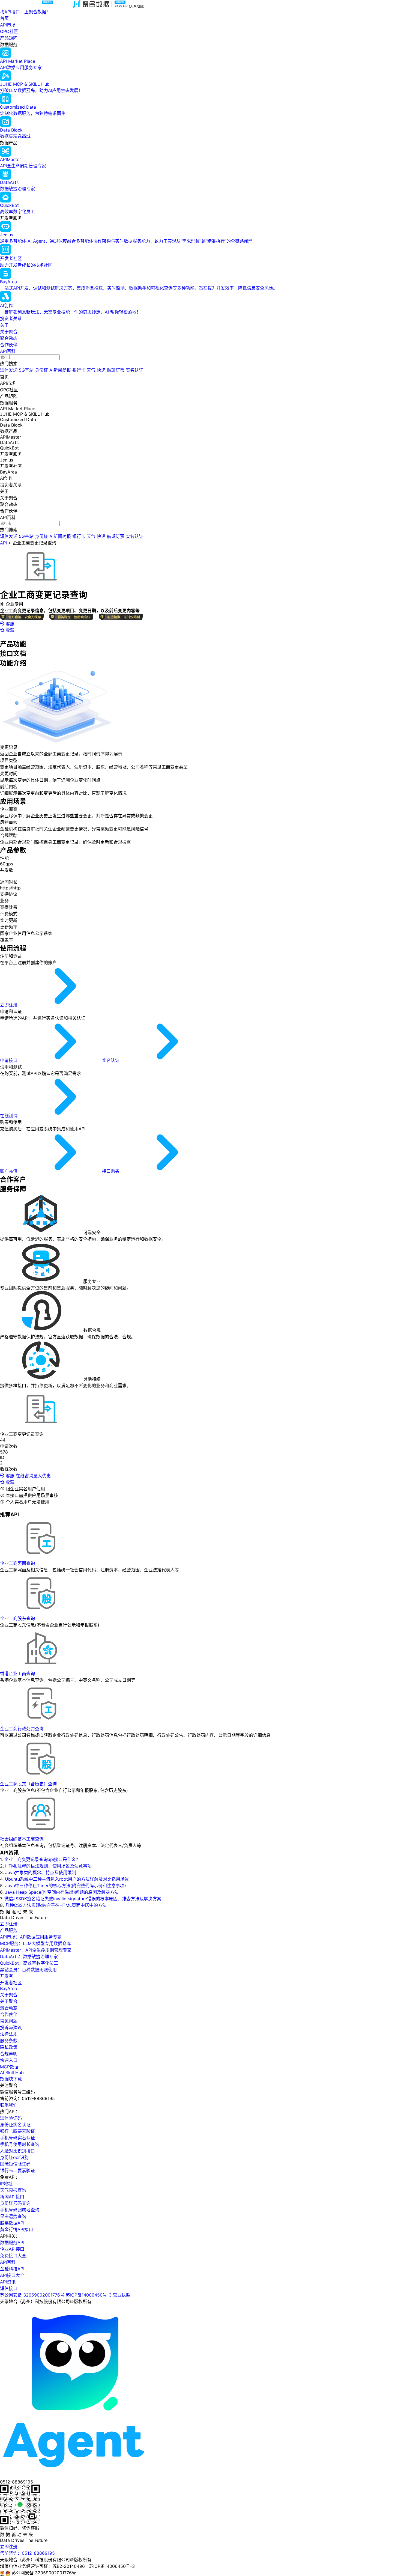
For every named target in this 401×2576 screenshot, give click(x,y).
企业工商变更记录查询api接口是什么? (41, 1859)
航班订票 (116, 370)
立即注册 (9, 1005)
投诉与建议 (11, 2027)
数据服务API (12, 2243)
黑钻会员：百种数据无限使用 (28, 1970)
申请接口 (9, 1060)
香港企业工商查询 (17, 1673)
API (3, 543)
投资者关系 (11, 318)
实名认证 (134, 370)
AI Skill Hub (12, 2072)
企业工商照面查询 (17, 1563)
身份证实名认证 (15, 2125)
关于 (4, 325)
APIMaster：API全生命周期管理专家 (36, 1950)
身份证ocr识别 (14, 2157)
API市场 (8, 25)
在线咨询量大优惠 (33, 1476)
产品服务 (9, 1930)
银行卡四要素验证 (17, 2131)
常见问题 (9, 2021)
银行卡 (79, 370)
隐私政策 (9, 2047)
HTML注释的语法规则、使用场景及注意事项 (48, 1866)
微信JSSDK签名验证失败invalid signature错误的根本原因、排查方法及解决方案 (83, 1899)
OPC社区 (9, 31)
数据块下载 (11, 2079)
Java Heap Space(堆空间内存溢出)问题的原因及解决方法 (62, 1892)
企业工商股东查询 (17, 1618)
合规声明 (9, 2054)
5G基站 (26, 370)
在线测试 (9, 1116)
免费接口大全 (13, 2256)
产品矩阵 (9, 38)
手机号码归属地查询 (20, 2210)
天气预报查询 (13, 2190)
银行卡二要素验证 (17, 2170)
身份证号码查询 (15, 2203)
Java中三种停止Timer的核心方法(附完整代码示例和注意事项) (66, 1886)
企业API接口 (12, 2249)
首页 (4, 18)
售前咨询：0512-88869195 (27, 2553)
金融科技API (12, 2269)
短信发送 (9, 370)
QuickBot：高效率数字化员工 (29, 1963)
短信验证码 (11, 2118)
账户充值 (9, 1171)
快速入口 (9, 2060)
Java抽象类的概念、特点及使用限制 (41, 1872)
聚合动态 (9, 338)
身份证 (41, 370)
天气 (91, 370)
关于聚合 (9, 332)
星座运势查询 (13, 2216)
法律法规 (9, 2034)
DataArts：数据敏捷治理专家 (29, 1956)
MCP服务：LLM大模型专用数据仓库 (35, 1943)
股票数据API (12, 2223)
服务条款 (9, 2041)
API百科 (8, 351)
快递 (101, 370)
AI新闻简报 (60, 370)
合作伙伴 (9, 345)
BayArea (8, 1988)
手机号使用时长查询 (20, 2144)
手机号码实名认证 (17, 2138)
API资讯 (8, 2282)
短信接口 (9, 2288)
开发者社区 (11, 1983)
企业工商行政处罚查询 (22, 1729)
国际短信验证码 (15, 2164)
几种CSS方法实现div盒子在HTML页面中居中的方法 (56, 1905)
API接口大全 (12, 2275)
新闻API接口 (12, 2197)
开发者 (7, 1976)
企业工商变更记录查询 (34, 543)
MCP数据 (9, 2067)
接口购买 (111, 1171)
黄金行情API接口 (17, 2229)
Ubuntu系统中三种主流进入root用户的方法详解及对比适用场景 (67, 1879)
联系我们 (9, 2105)
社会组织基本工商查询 (22, 1839)
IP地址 (6, 2184)
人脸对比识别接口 (17, 2151)
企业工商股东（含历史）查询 (28, 1784)
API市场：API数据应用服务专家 (31, 1937)
